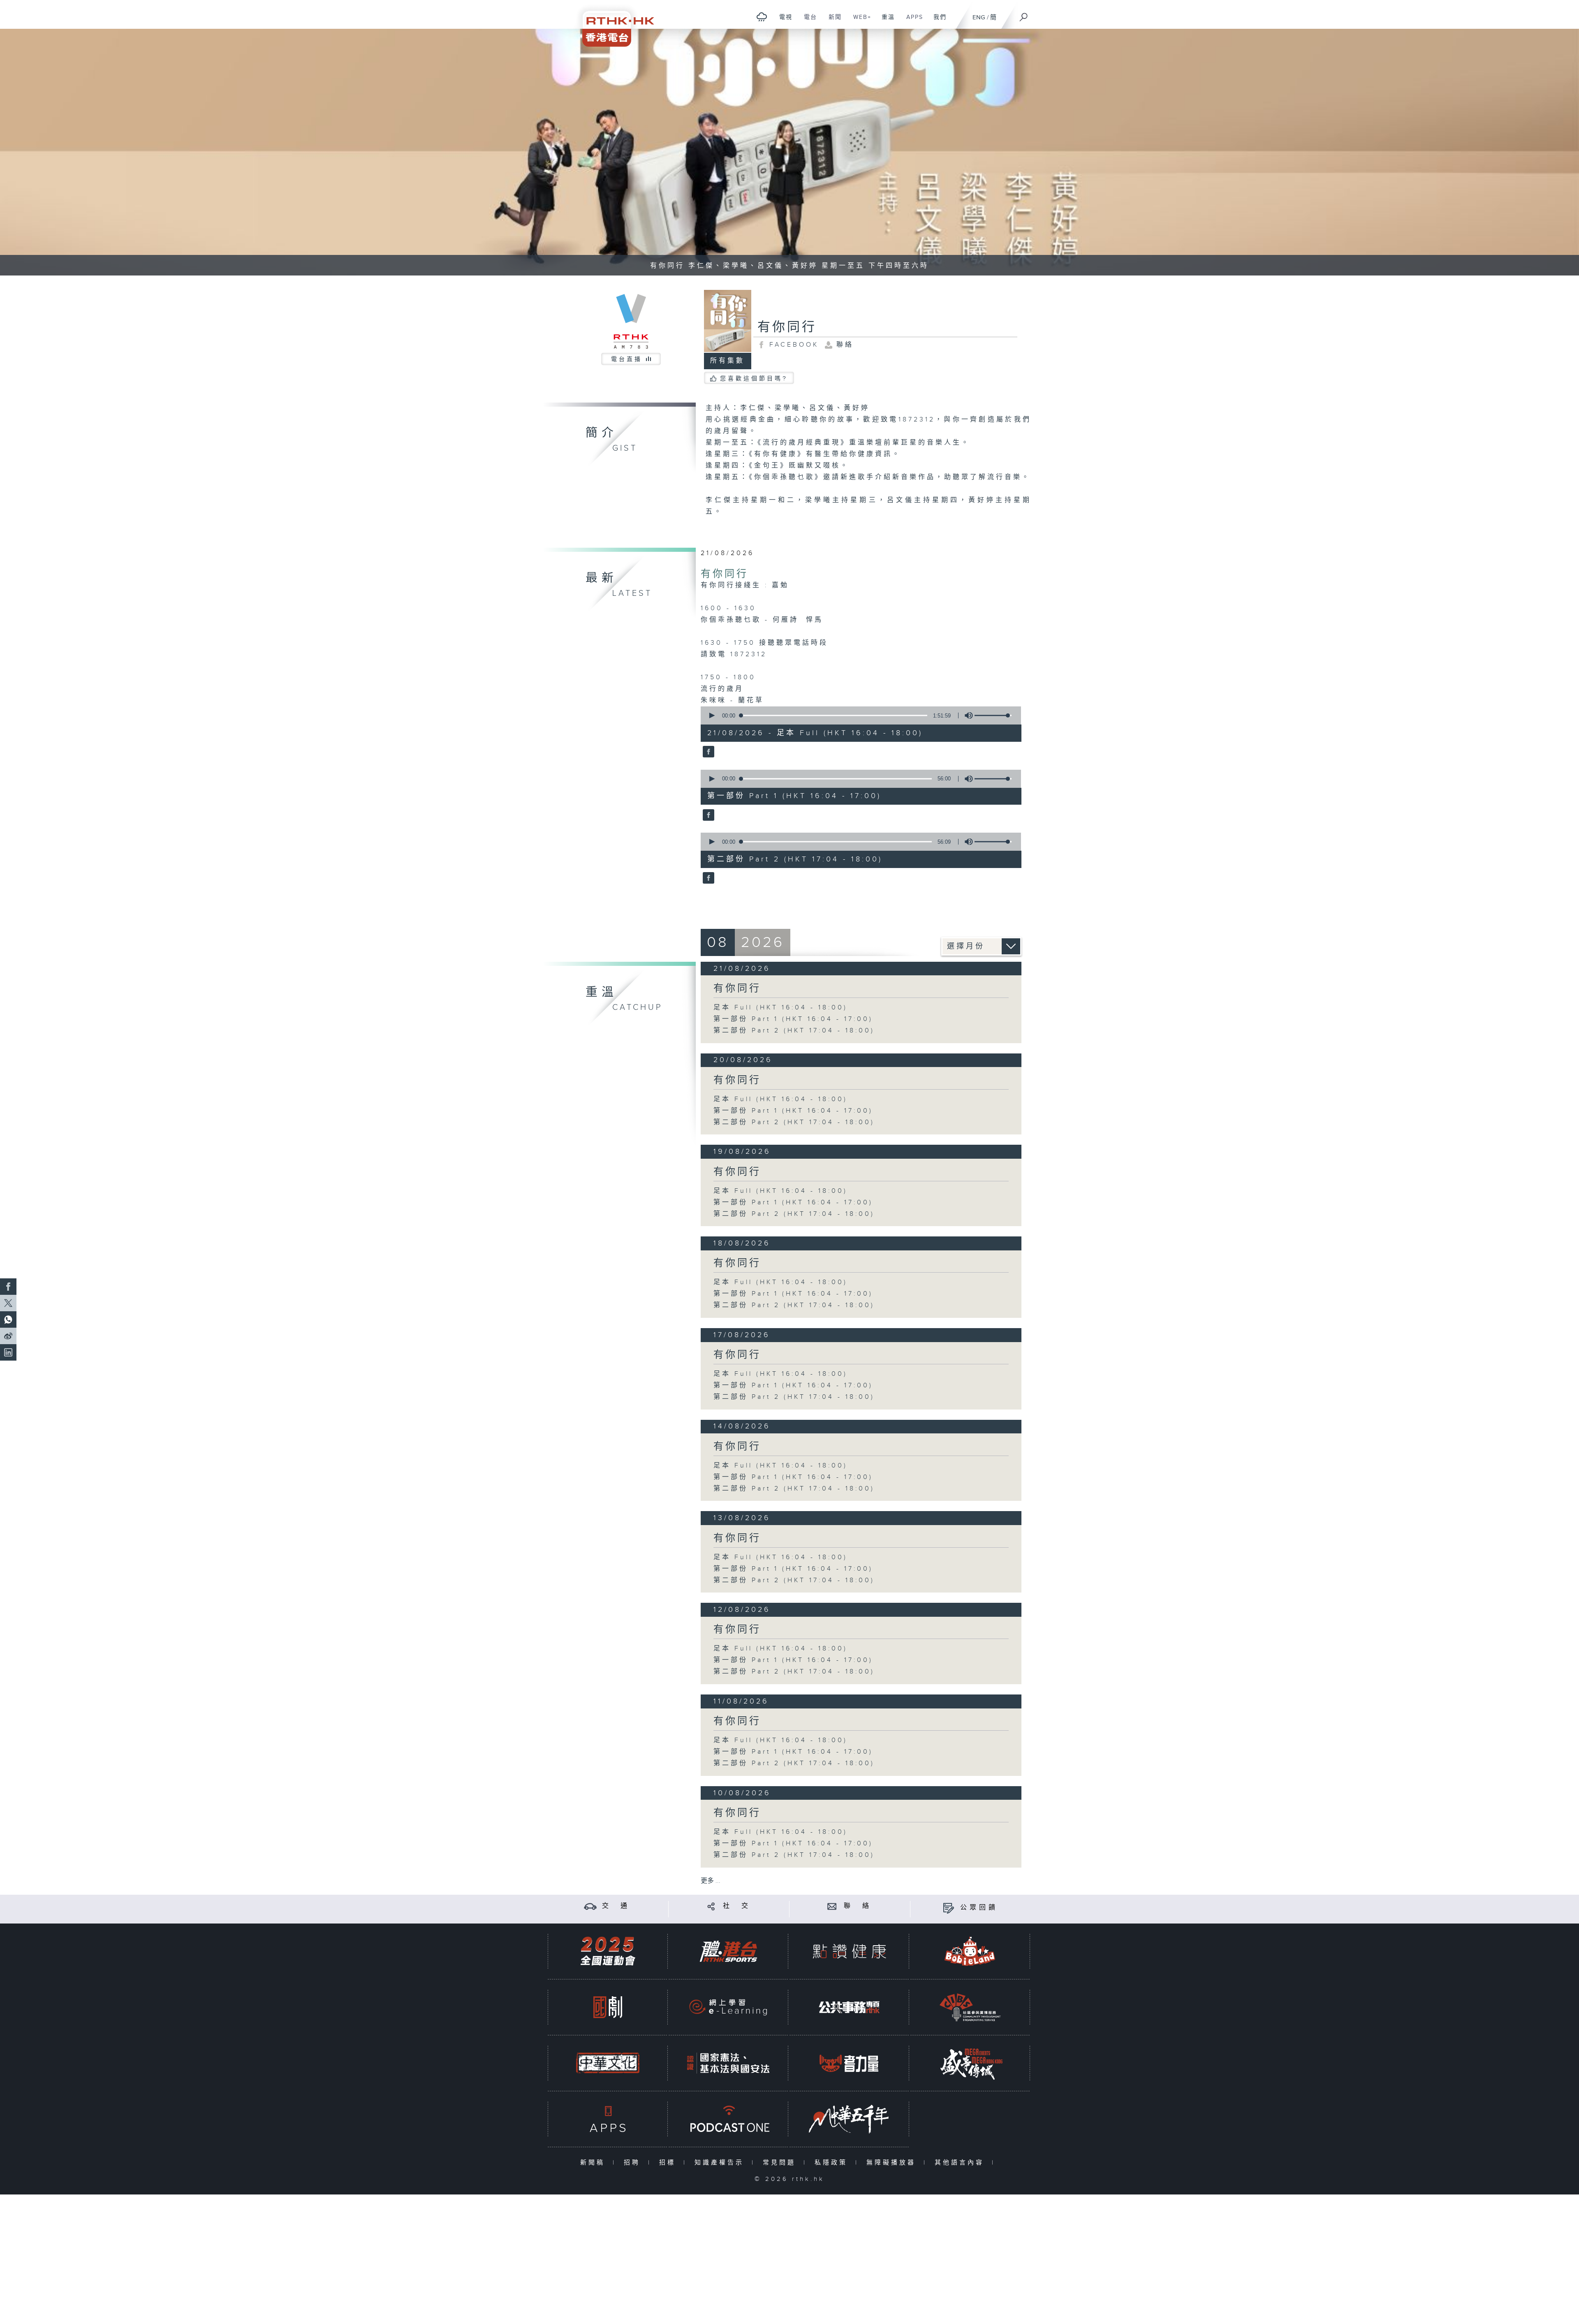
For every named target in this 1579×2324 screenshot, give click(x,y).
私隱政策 (833, 2163)
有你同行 (725, 574)
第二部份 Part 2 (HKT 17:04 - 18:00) (794, 1031)
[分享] (711, 1906)
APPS (912, 21)
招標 (669, 2163)
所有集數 (727, 361)
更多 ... (711, 1881)
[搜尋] (1024, 14)
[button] (711, 715)
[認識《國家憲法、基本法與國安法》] (728, 2063)
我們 (937, 21)
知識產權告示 (721, 2163)
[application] (858, 715)
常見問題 (781, 2163)
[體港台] (728, 1951)
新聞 (832, 21)
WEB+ (859, 21)
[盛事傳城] (970, 2063)
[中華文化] (608, 2063)
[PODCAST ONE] (728, 2119)
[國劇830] (608, 2007)
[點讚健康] (849, 1951)
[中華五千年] (849, 2119)
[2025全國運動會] (608, 1951)
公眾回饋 (979, 1908)
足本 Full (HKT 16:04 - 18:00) (780, 1008)
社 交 (737, 1906)
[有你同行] (707, 752)
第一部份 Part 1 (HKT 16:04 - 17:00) (793, 1019)
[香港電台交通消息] (590, 1906)
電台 (807, 21)
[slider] (993, 715)
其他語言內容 (961, 2163)
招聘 (634, 2163)
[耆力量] (849, 2063)
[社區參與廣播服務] (970, 2007)
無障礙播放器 (893, 2163)
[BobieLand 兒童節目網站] (970, 1951)
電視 (783, 21)
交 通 (616, 1906)
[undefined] (762, 17)
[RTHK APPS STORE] (608, 2119)
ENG (979, 17)
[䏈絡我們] (832, 1906)
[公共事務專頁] (849, 2007)
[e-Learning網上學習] (728, 2007)
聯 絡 (858, 1906)
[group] (966, 715)
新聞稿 (594, 2163)
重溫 (885, 21)
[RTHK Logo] (613, 23)
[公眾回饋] (948, 1908)
